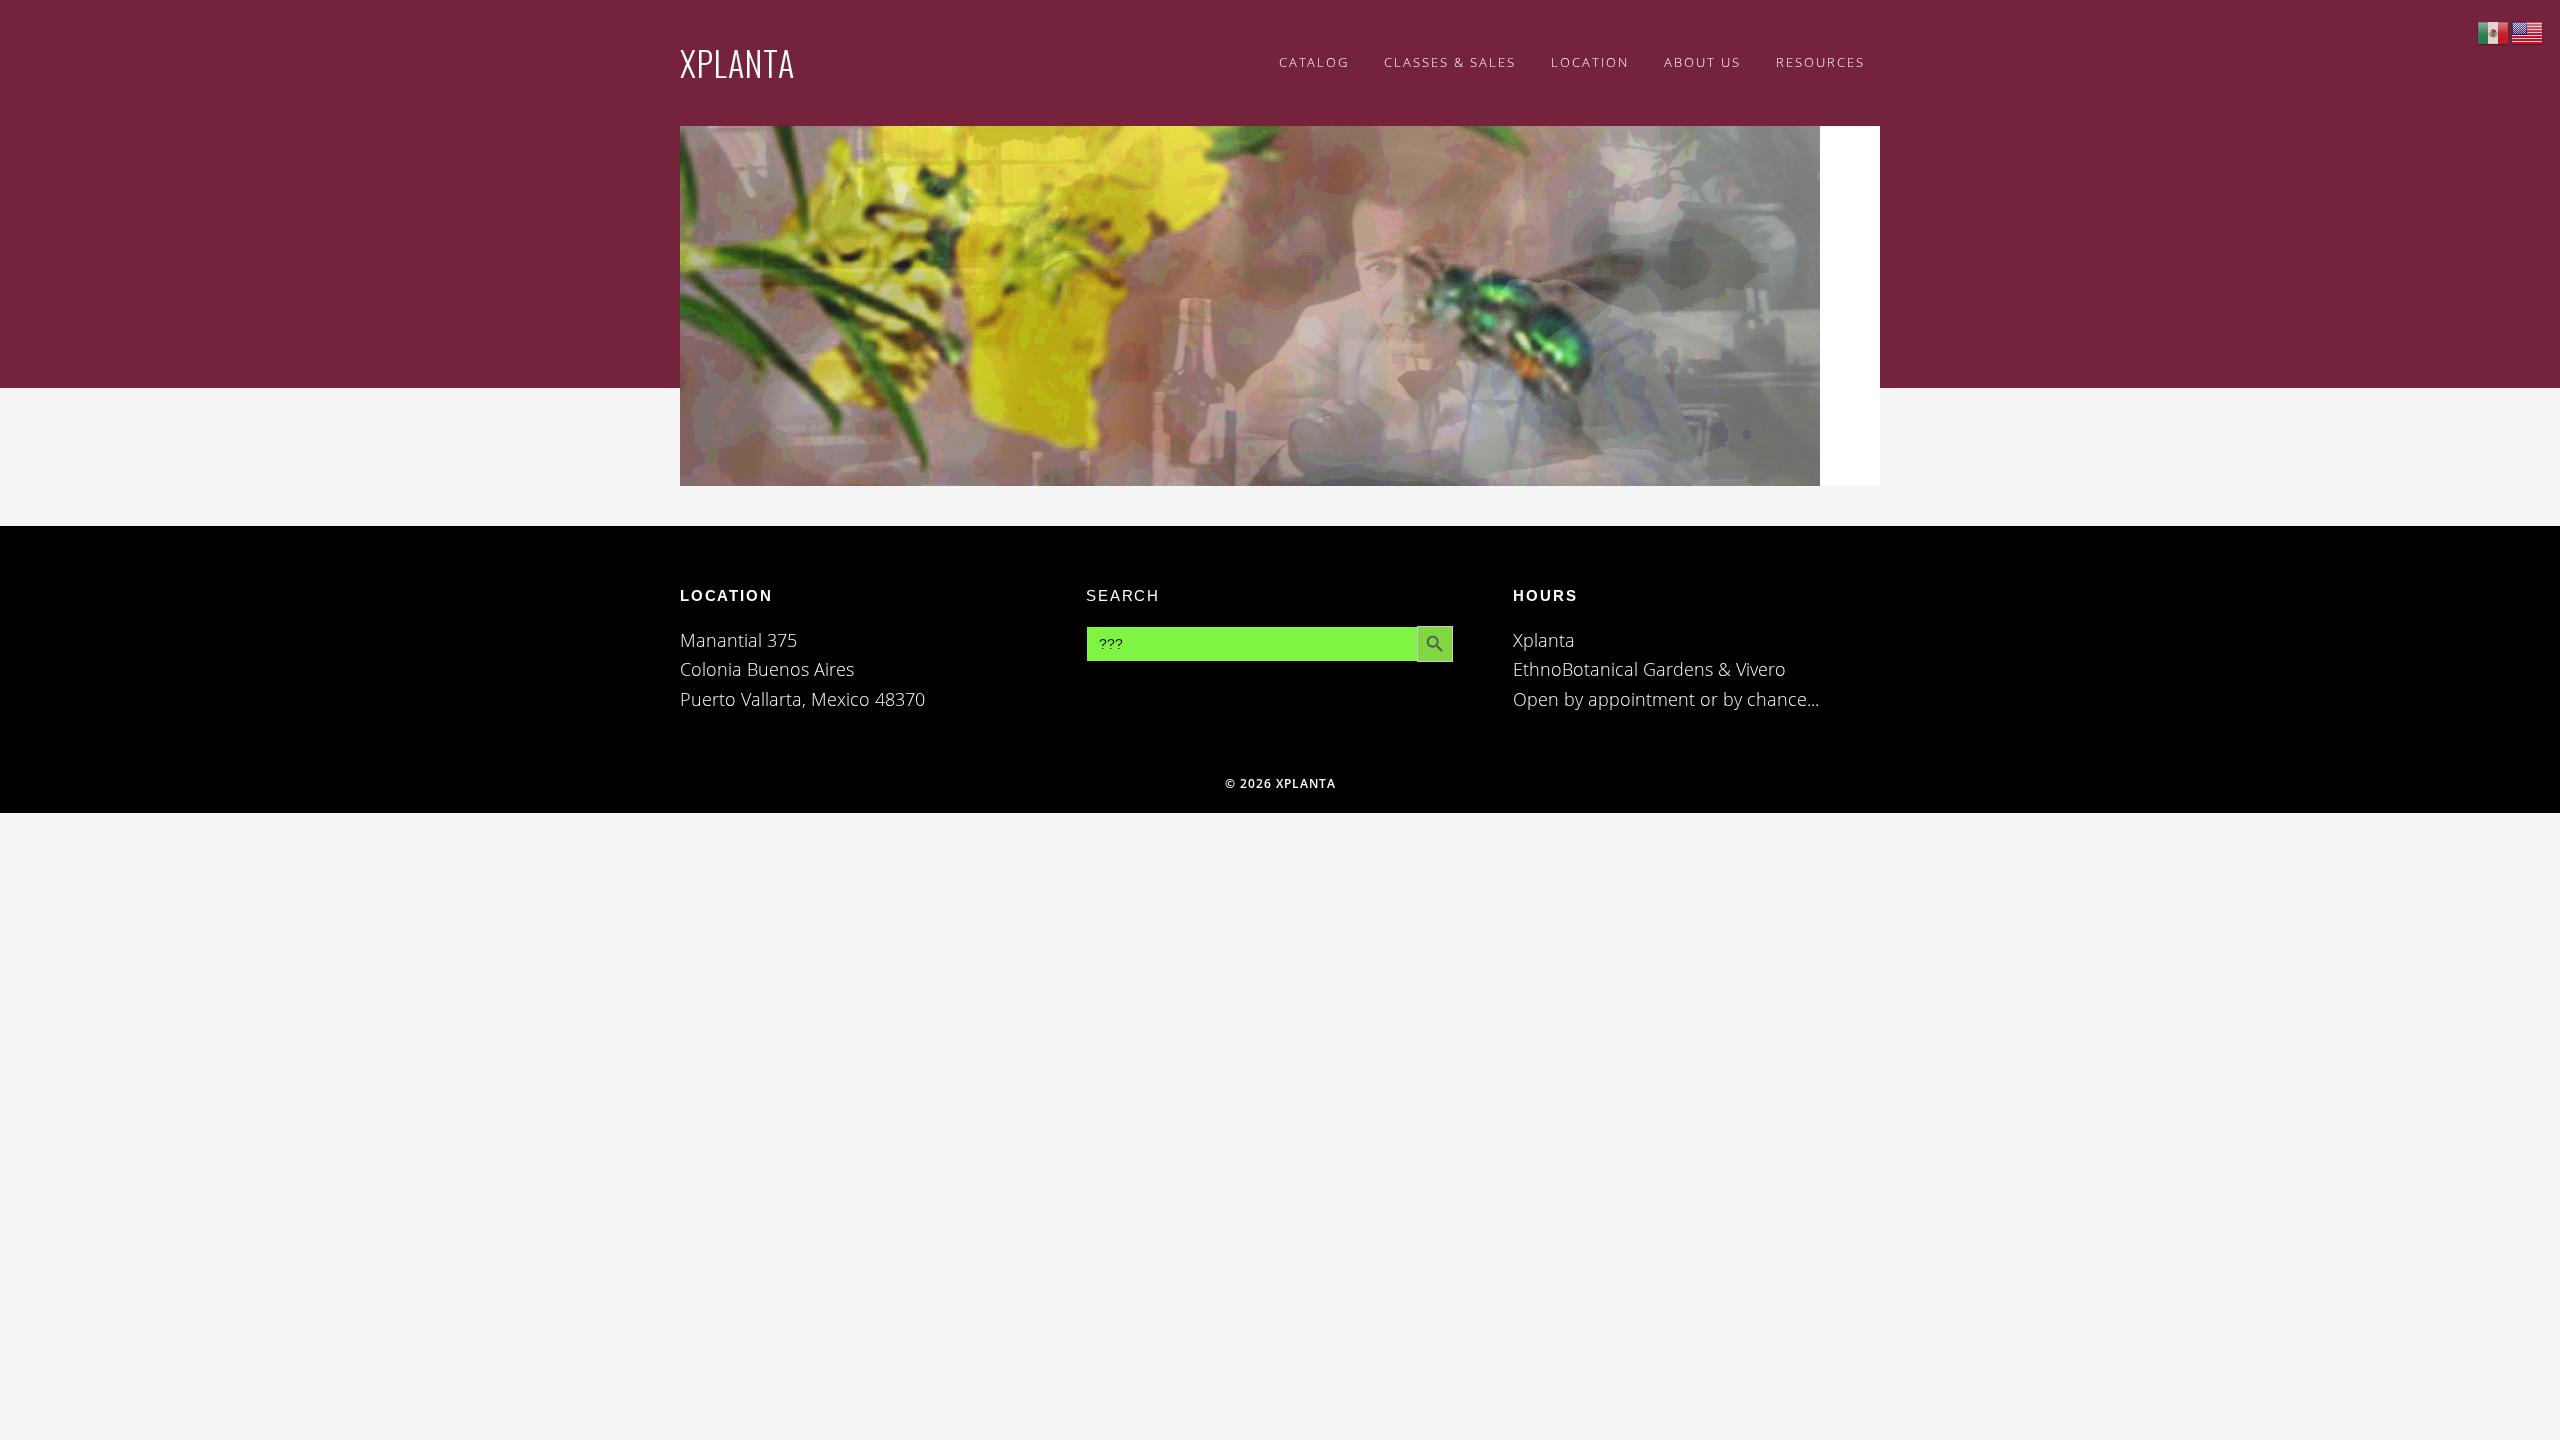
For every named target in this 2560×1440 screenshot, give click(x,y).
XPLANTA (737, 62)
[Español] (2494, 30)
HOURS (1545, 595)
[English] (2528, 30)
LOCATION (726, 595)
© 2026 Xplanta (1280, 783)
